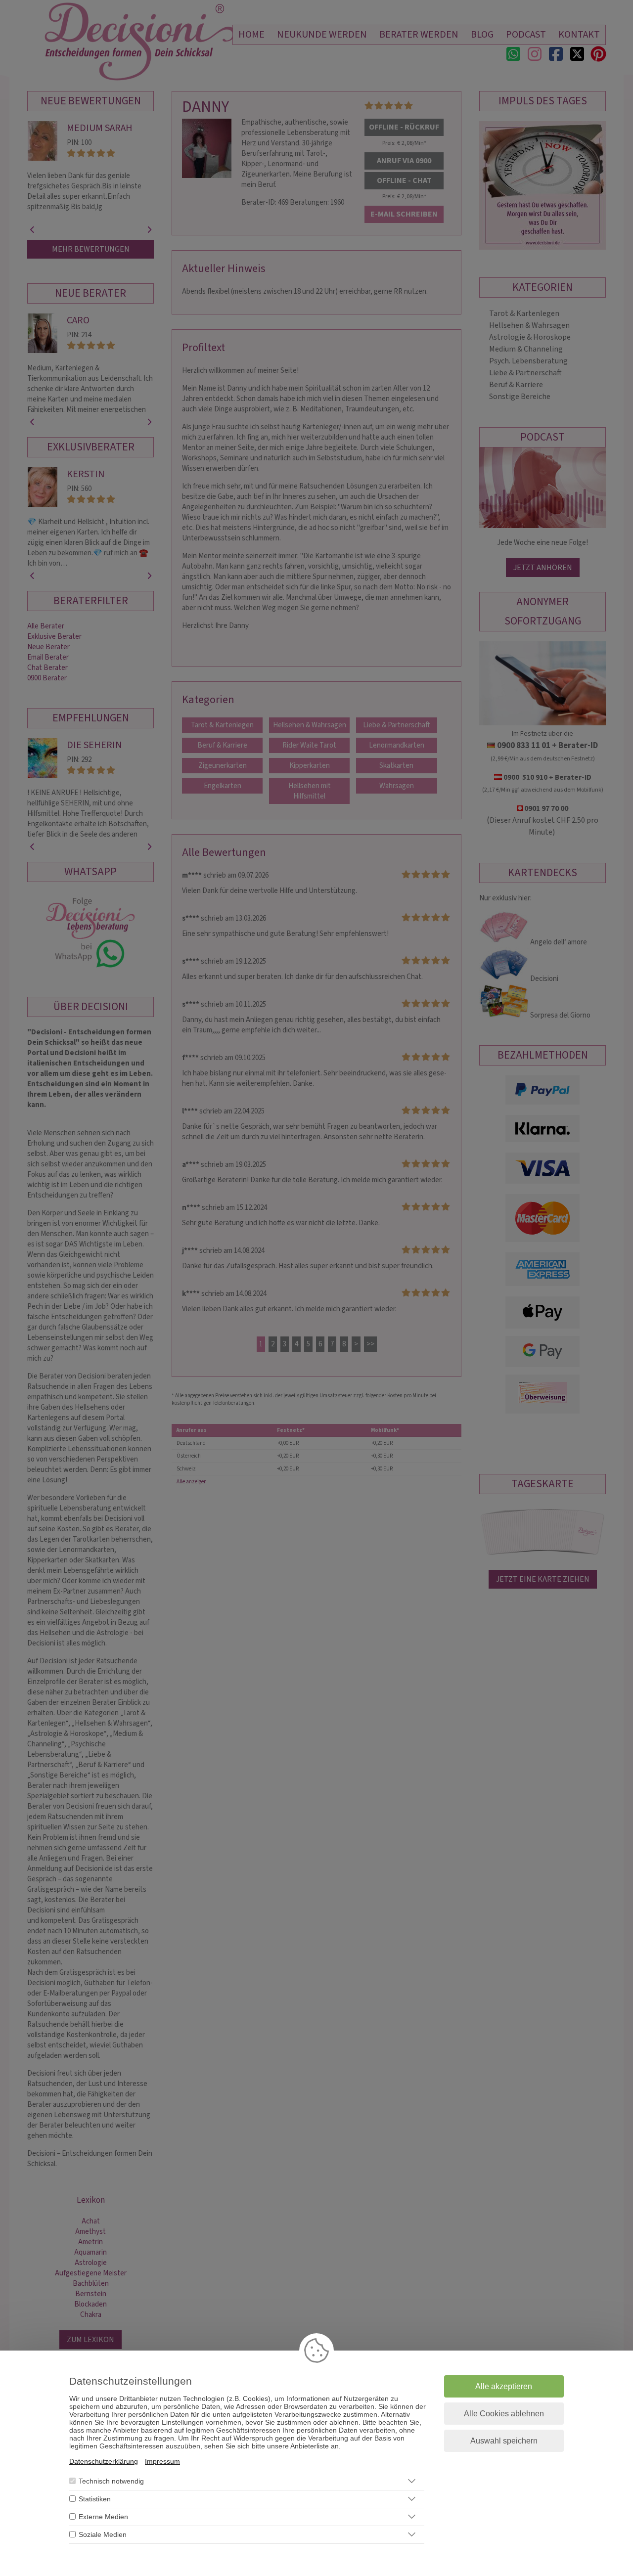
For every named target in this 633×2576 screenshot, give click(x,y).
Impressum (162, 2461)
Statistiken (95, 2499)
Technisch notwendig (111, 2481)
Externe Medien (103, 2517)
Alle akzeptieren (504, 2386)
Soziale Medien (103, 2534)
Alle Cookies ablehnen (504, 2414)
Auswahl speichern (504, 2441)
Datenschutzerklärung (104, 2461)
